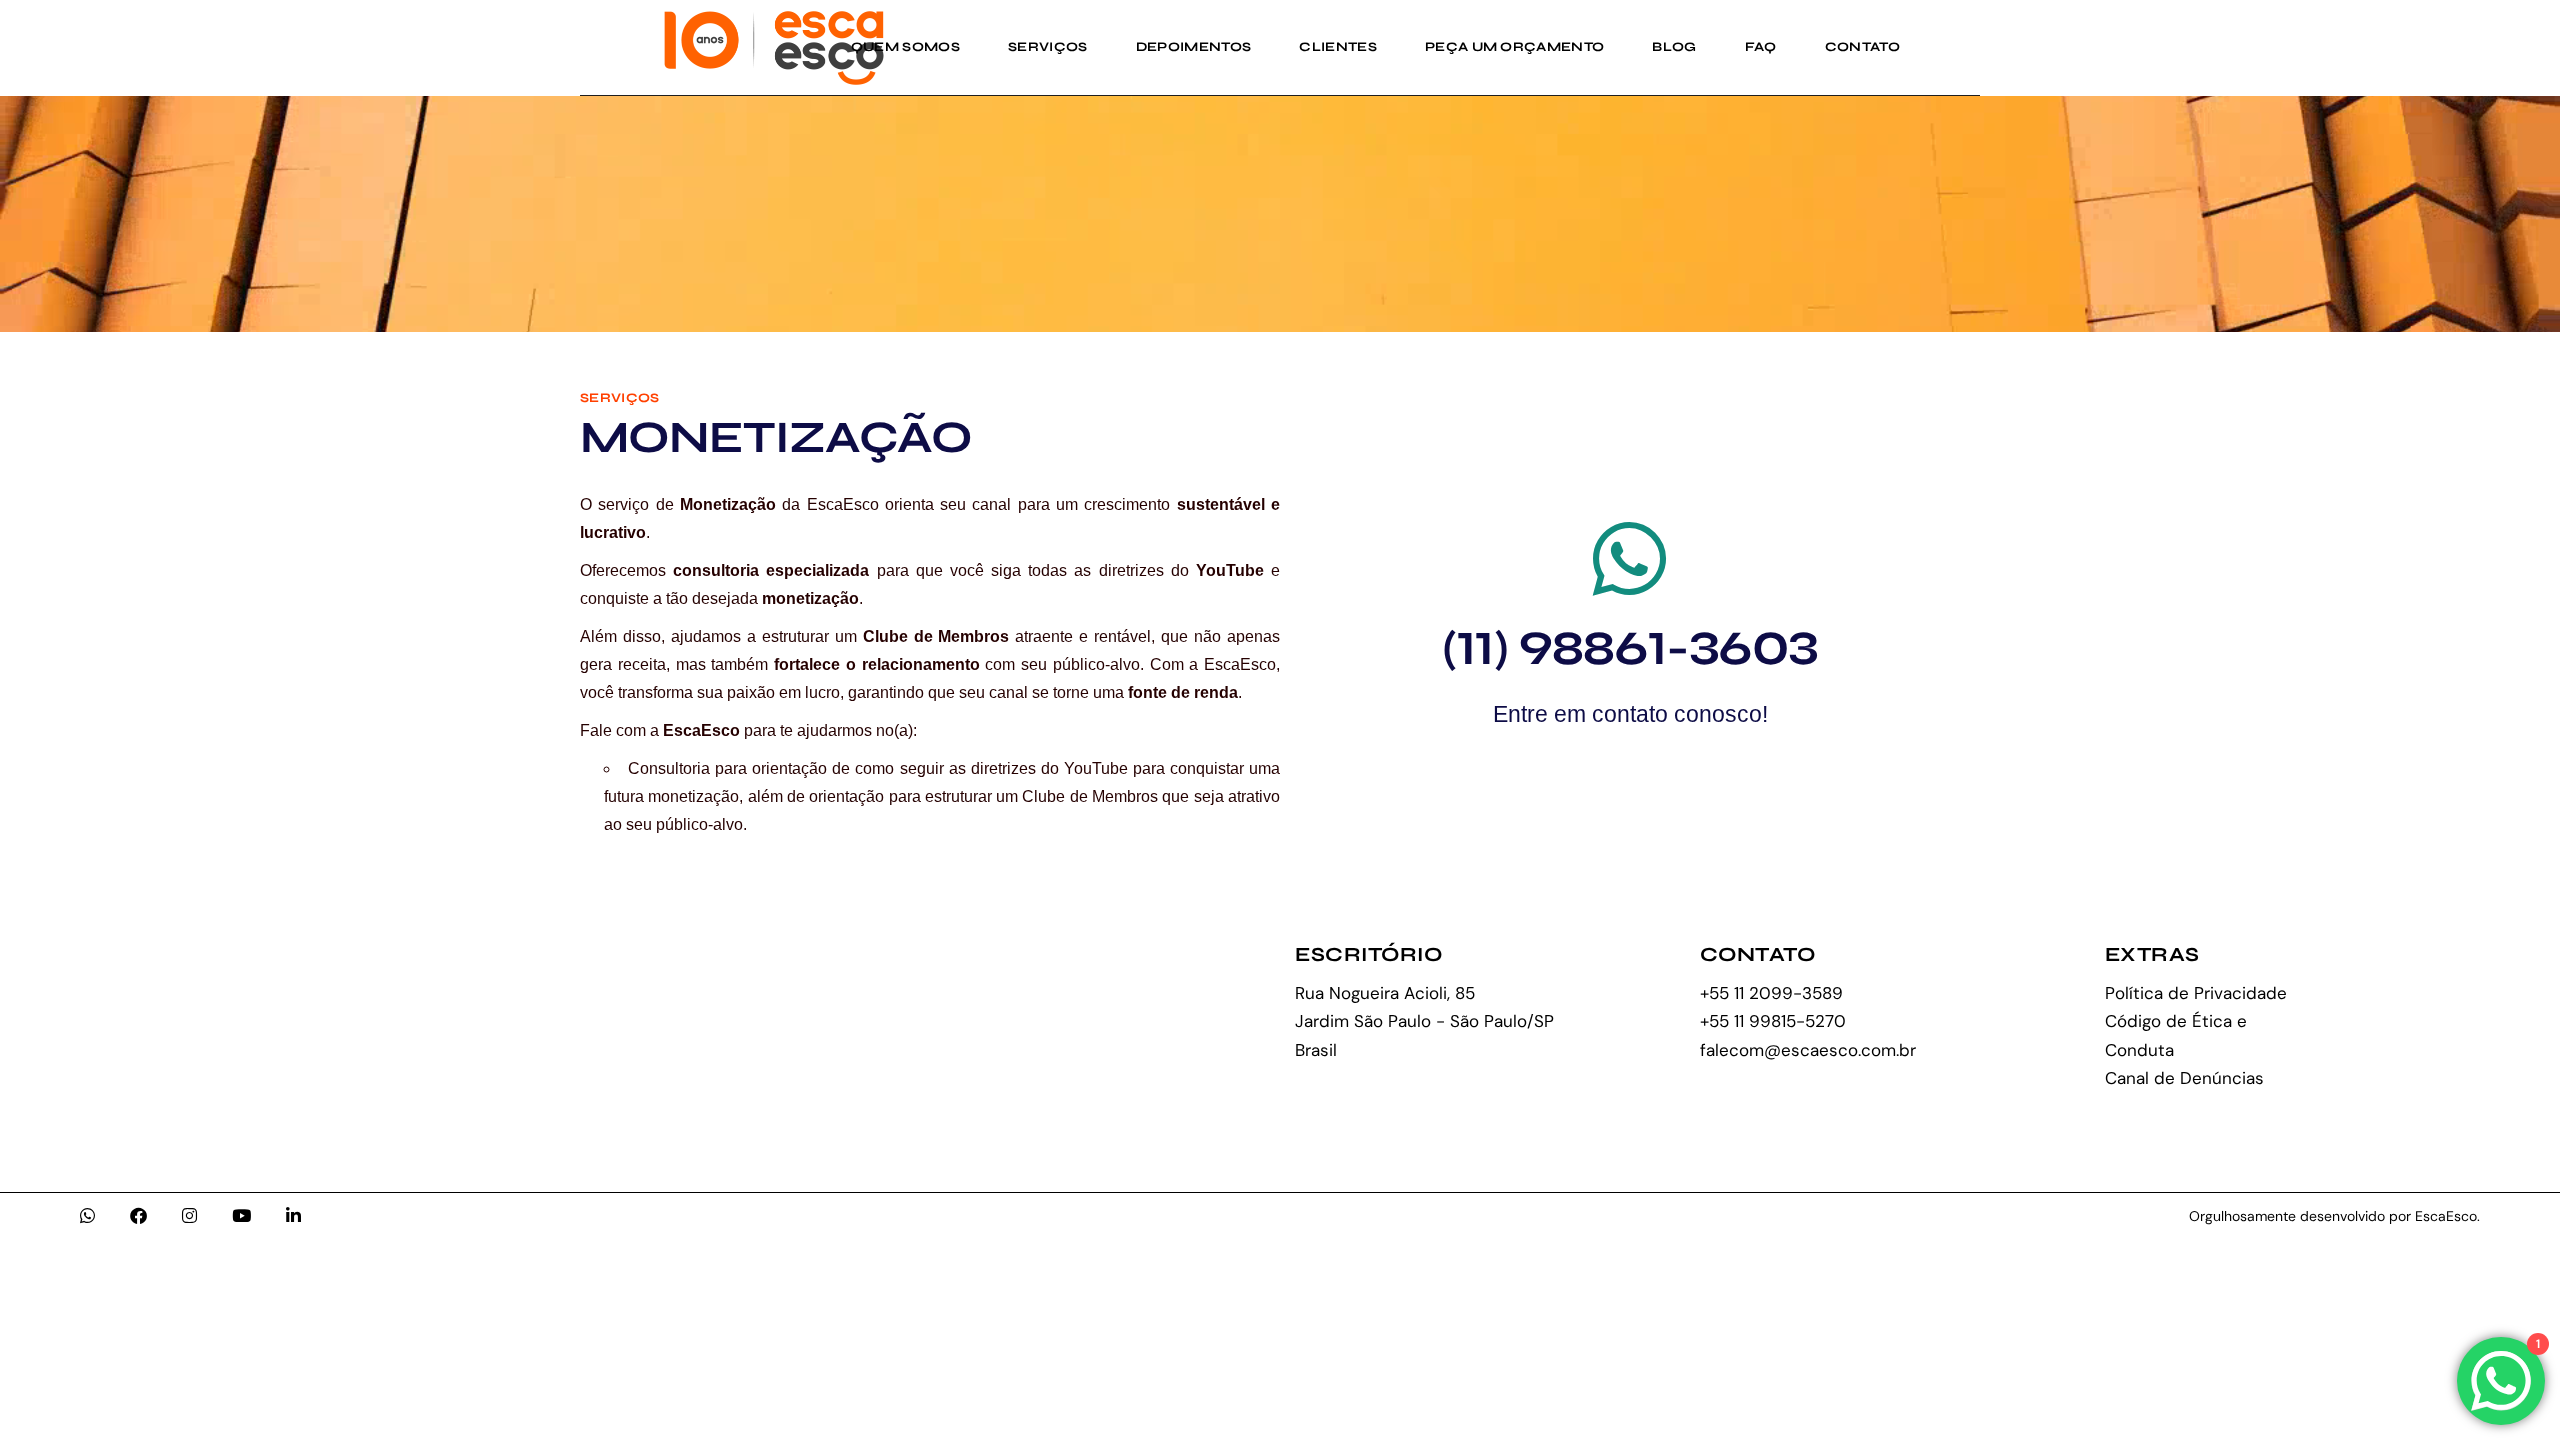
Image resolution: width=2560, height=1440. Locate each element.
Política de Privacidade (2196, 993)
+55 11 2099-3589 (1771, 993)
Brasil (1316, 1050)
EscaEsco (2446, 1216)
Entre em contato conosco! (1630, 714)
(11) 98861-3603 (1630, 648)
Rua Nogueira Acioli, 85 (1385, 993)
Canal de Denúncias (2184, 1078)
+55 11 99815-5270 (1773, 1021)
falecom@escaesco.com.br (1808, 1050)
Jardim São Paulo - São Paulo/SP (1424, 1021)
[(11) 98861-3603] (1630, 559)
